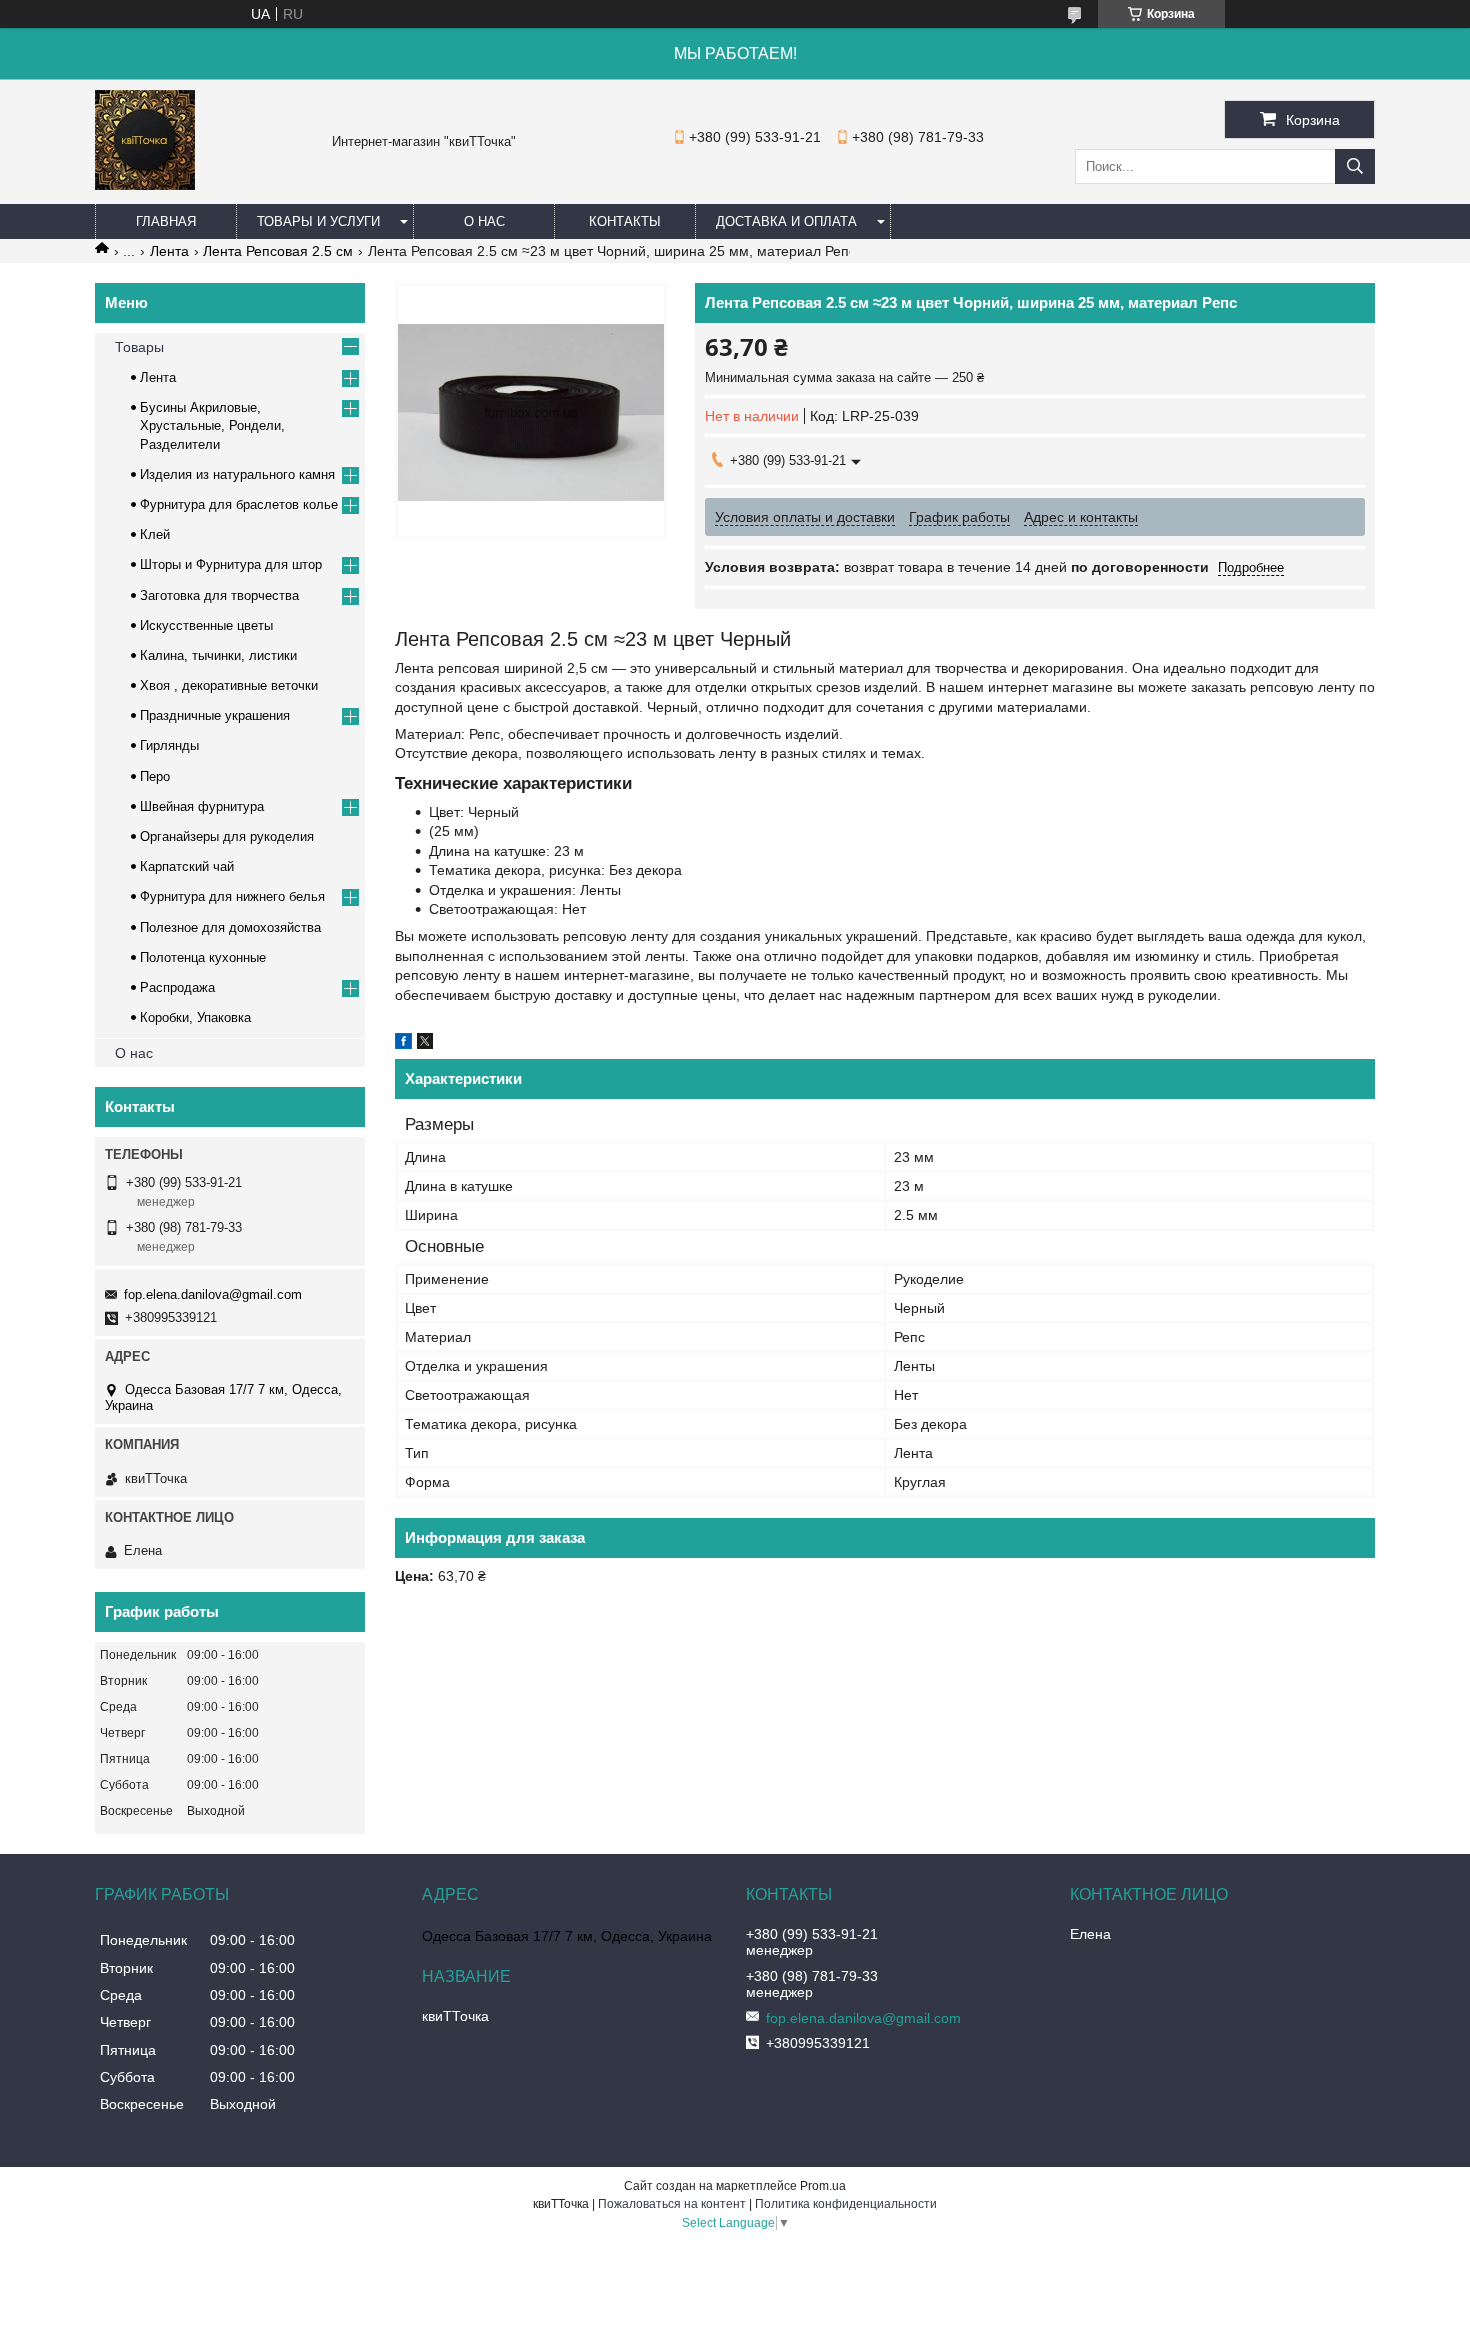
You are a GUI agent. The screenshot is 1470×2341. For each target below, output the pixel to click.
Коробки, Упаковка (195, 1017)
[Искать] (1355, 166)
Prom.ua (823, 2186)
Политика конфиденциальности (846, 2204)
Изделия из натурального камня (237, 474)
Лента (169, 251)
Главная (166, 221)
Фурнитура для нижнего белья (232, 896)
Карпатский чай (187, 866)
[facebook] (403, 1044)
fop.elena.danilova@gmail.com (213, 1294)
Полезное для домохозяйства (230, 927)
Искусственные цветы (206, 625)
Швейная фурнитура (202, 806)
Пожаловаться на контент (672, 2204)
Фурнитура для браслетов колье (239, 504)
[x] (425, 1044)
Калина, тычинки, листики (218, 655)
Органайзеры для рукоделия (227, 836)
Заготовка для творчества (219, 595)
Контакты (625, 221)
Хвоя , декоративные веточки (229, 685)
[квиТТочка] (145, 185)
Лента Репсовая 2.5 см (278, 251)
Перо (155, 776)
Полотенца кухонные (203, 957)
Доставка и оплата (786, 221)
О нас (484, 221)
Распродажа (177, 987)
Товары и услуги (318, 221)
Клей (155, 534)
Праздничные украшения (215, 715)
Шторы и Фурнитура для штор (231, 564)
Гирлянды (169, 745)
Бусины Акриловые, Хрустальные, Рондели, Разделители (212, 425)
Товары (139, 347)
